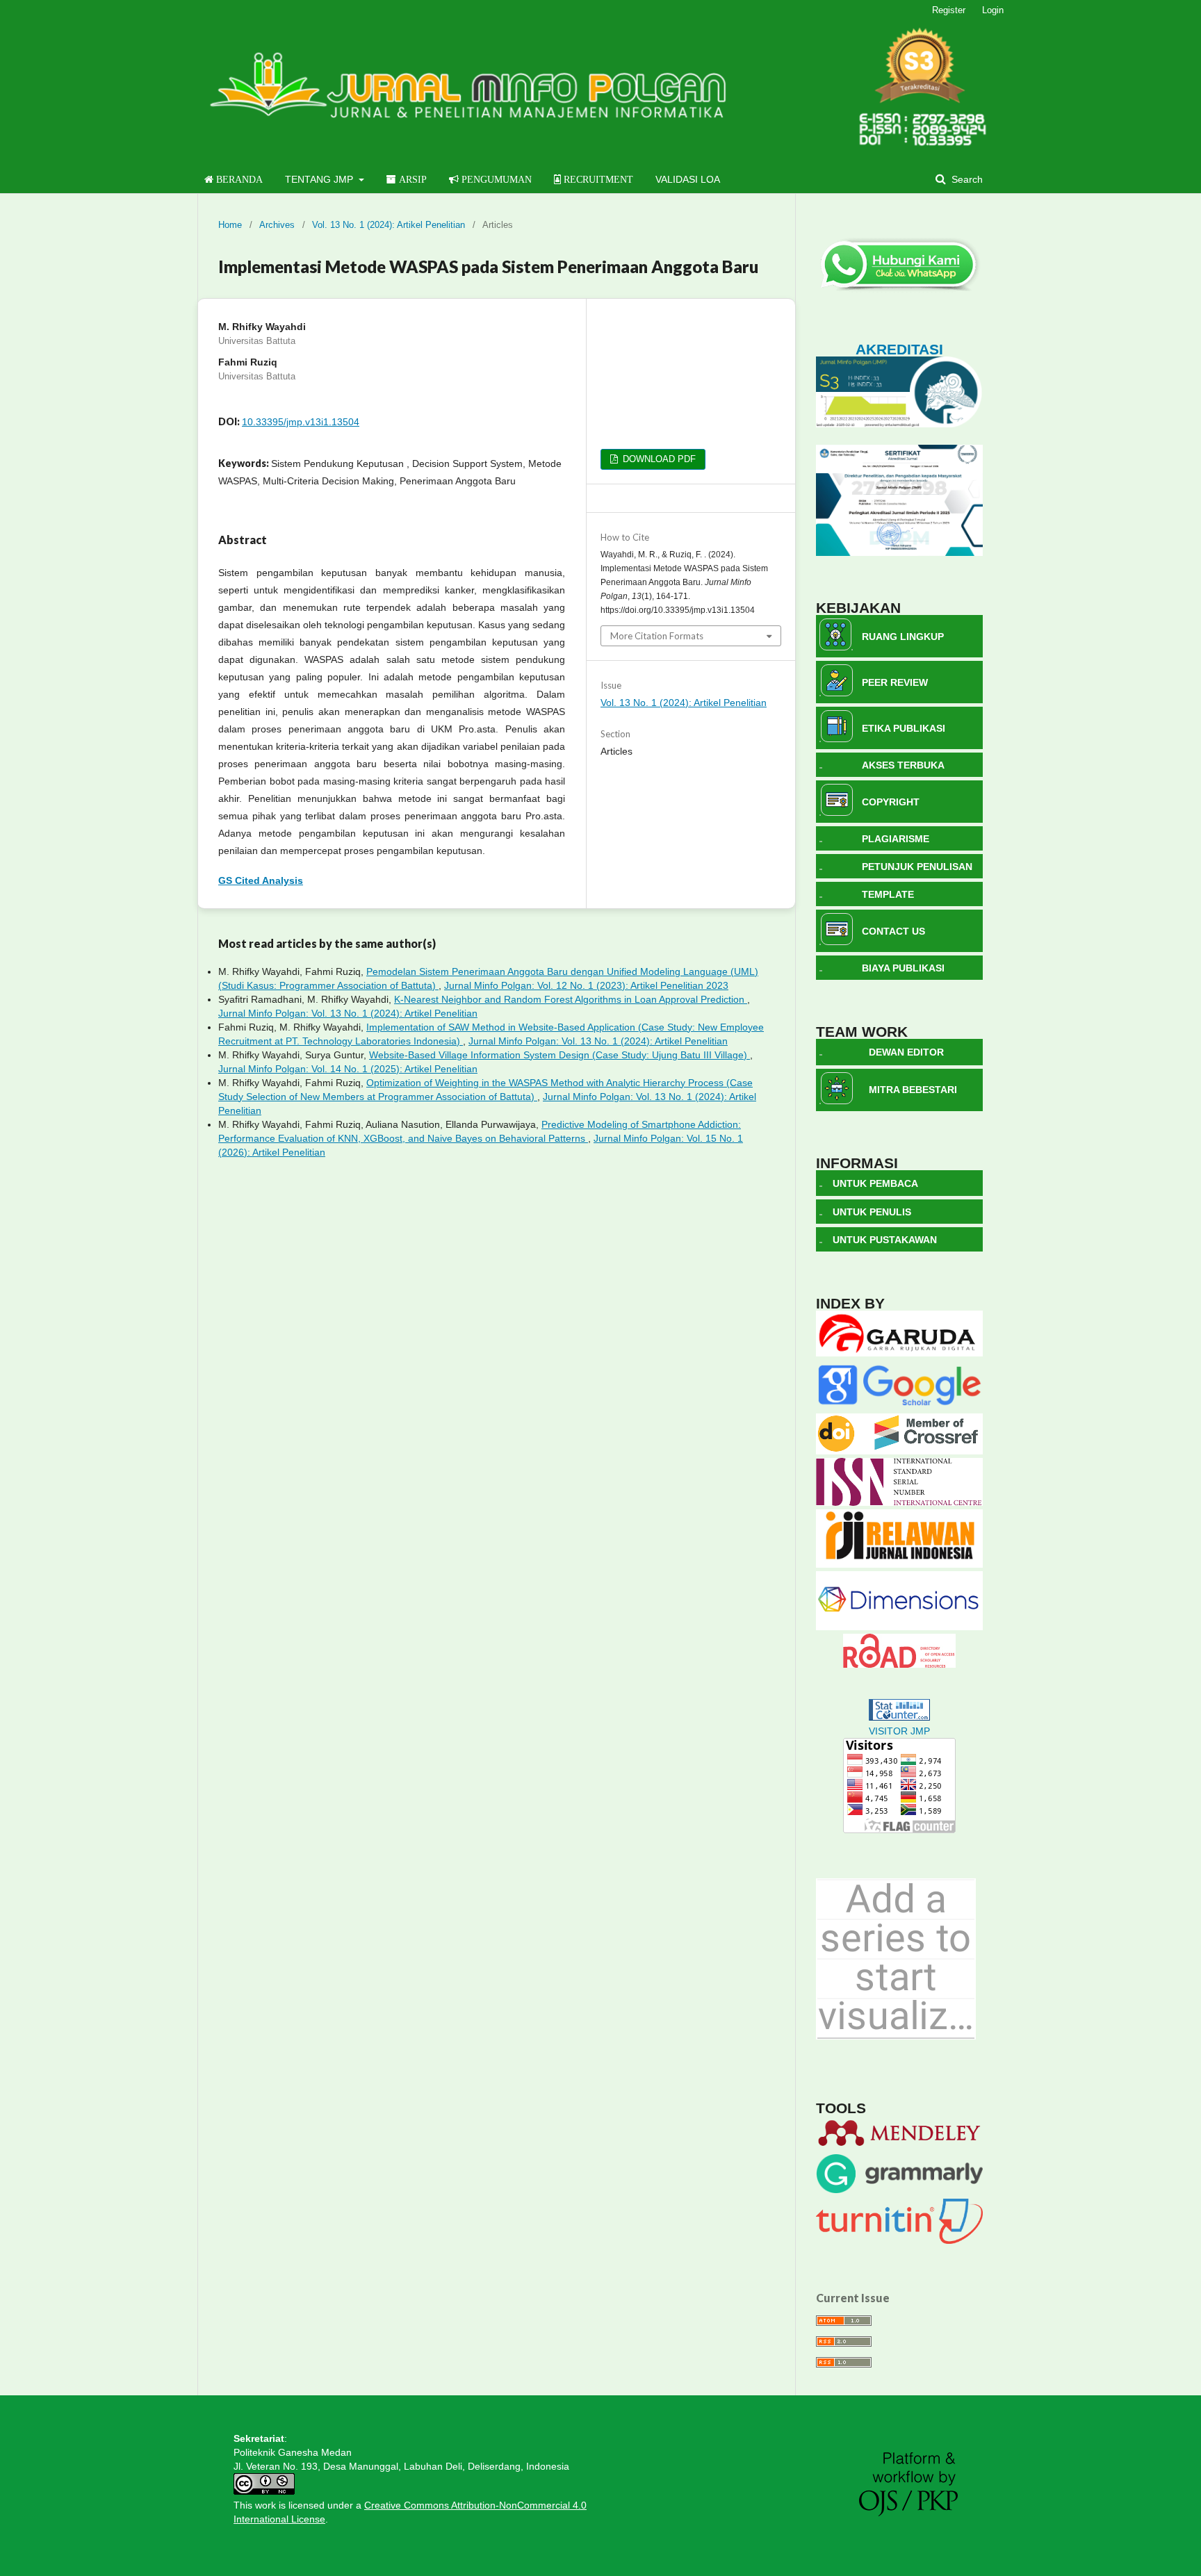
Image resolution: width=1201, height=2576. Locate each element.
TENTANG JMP (320, 179)
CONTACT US (893, 931)
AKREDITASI (899, 349)
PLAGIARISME (896, 839)
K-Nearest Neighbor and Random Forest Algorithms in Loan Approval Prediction (571, 999)
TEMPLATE (888, 894)
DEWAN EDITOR (906, 1052)
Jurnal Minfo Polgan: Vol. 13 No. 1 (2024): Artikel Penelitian (348, 1013)
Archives (277, 225)
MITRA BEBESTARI (913, 1090)
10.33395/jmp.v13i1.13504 (301, 422)
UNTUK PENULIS (872, 1212)
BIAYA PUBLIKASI (903, 968)
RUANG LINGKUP (903, 637)
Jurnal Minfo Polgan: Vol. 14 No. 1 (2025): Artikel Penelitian (348, 1069)
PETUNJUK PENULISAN (917, 867)
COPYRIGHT (891, 802)
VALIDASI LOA (688, 179)
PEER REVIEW (895, 682)
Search (966, 179)
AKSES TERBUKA (903, 765)
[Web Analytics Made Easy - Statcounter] (899, 1717)
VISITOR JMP (899, 1731)
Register (949, 10)
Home (230, 225)
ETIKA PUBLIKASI (904, 728)
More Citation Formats (657, 636)
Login (993, 10)
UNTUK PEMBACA (875, 1183)
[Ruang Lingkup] (835, 647)
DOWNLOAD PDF (658, 459)
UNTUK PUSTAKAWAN (885, 1240)
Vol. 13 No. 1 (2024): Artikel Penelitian (389, 225)
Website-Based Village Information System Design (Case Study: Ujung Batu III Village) (559, 1055)
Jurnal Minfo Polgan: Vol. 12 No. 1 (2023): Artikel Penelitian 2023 (586, 985)
